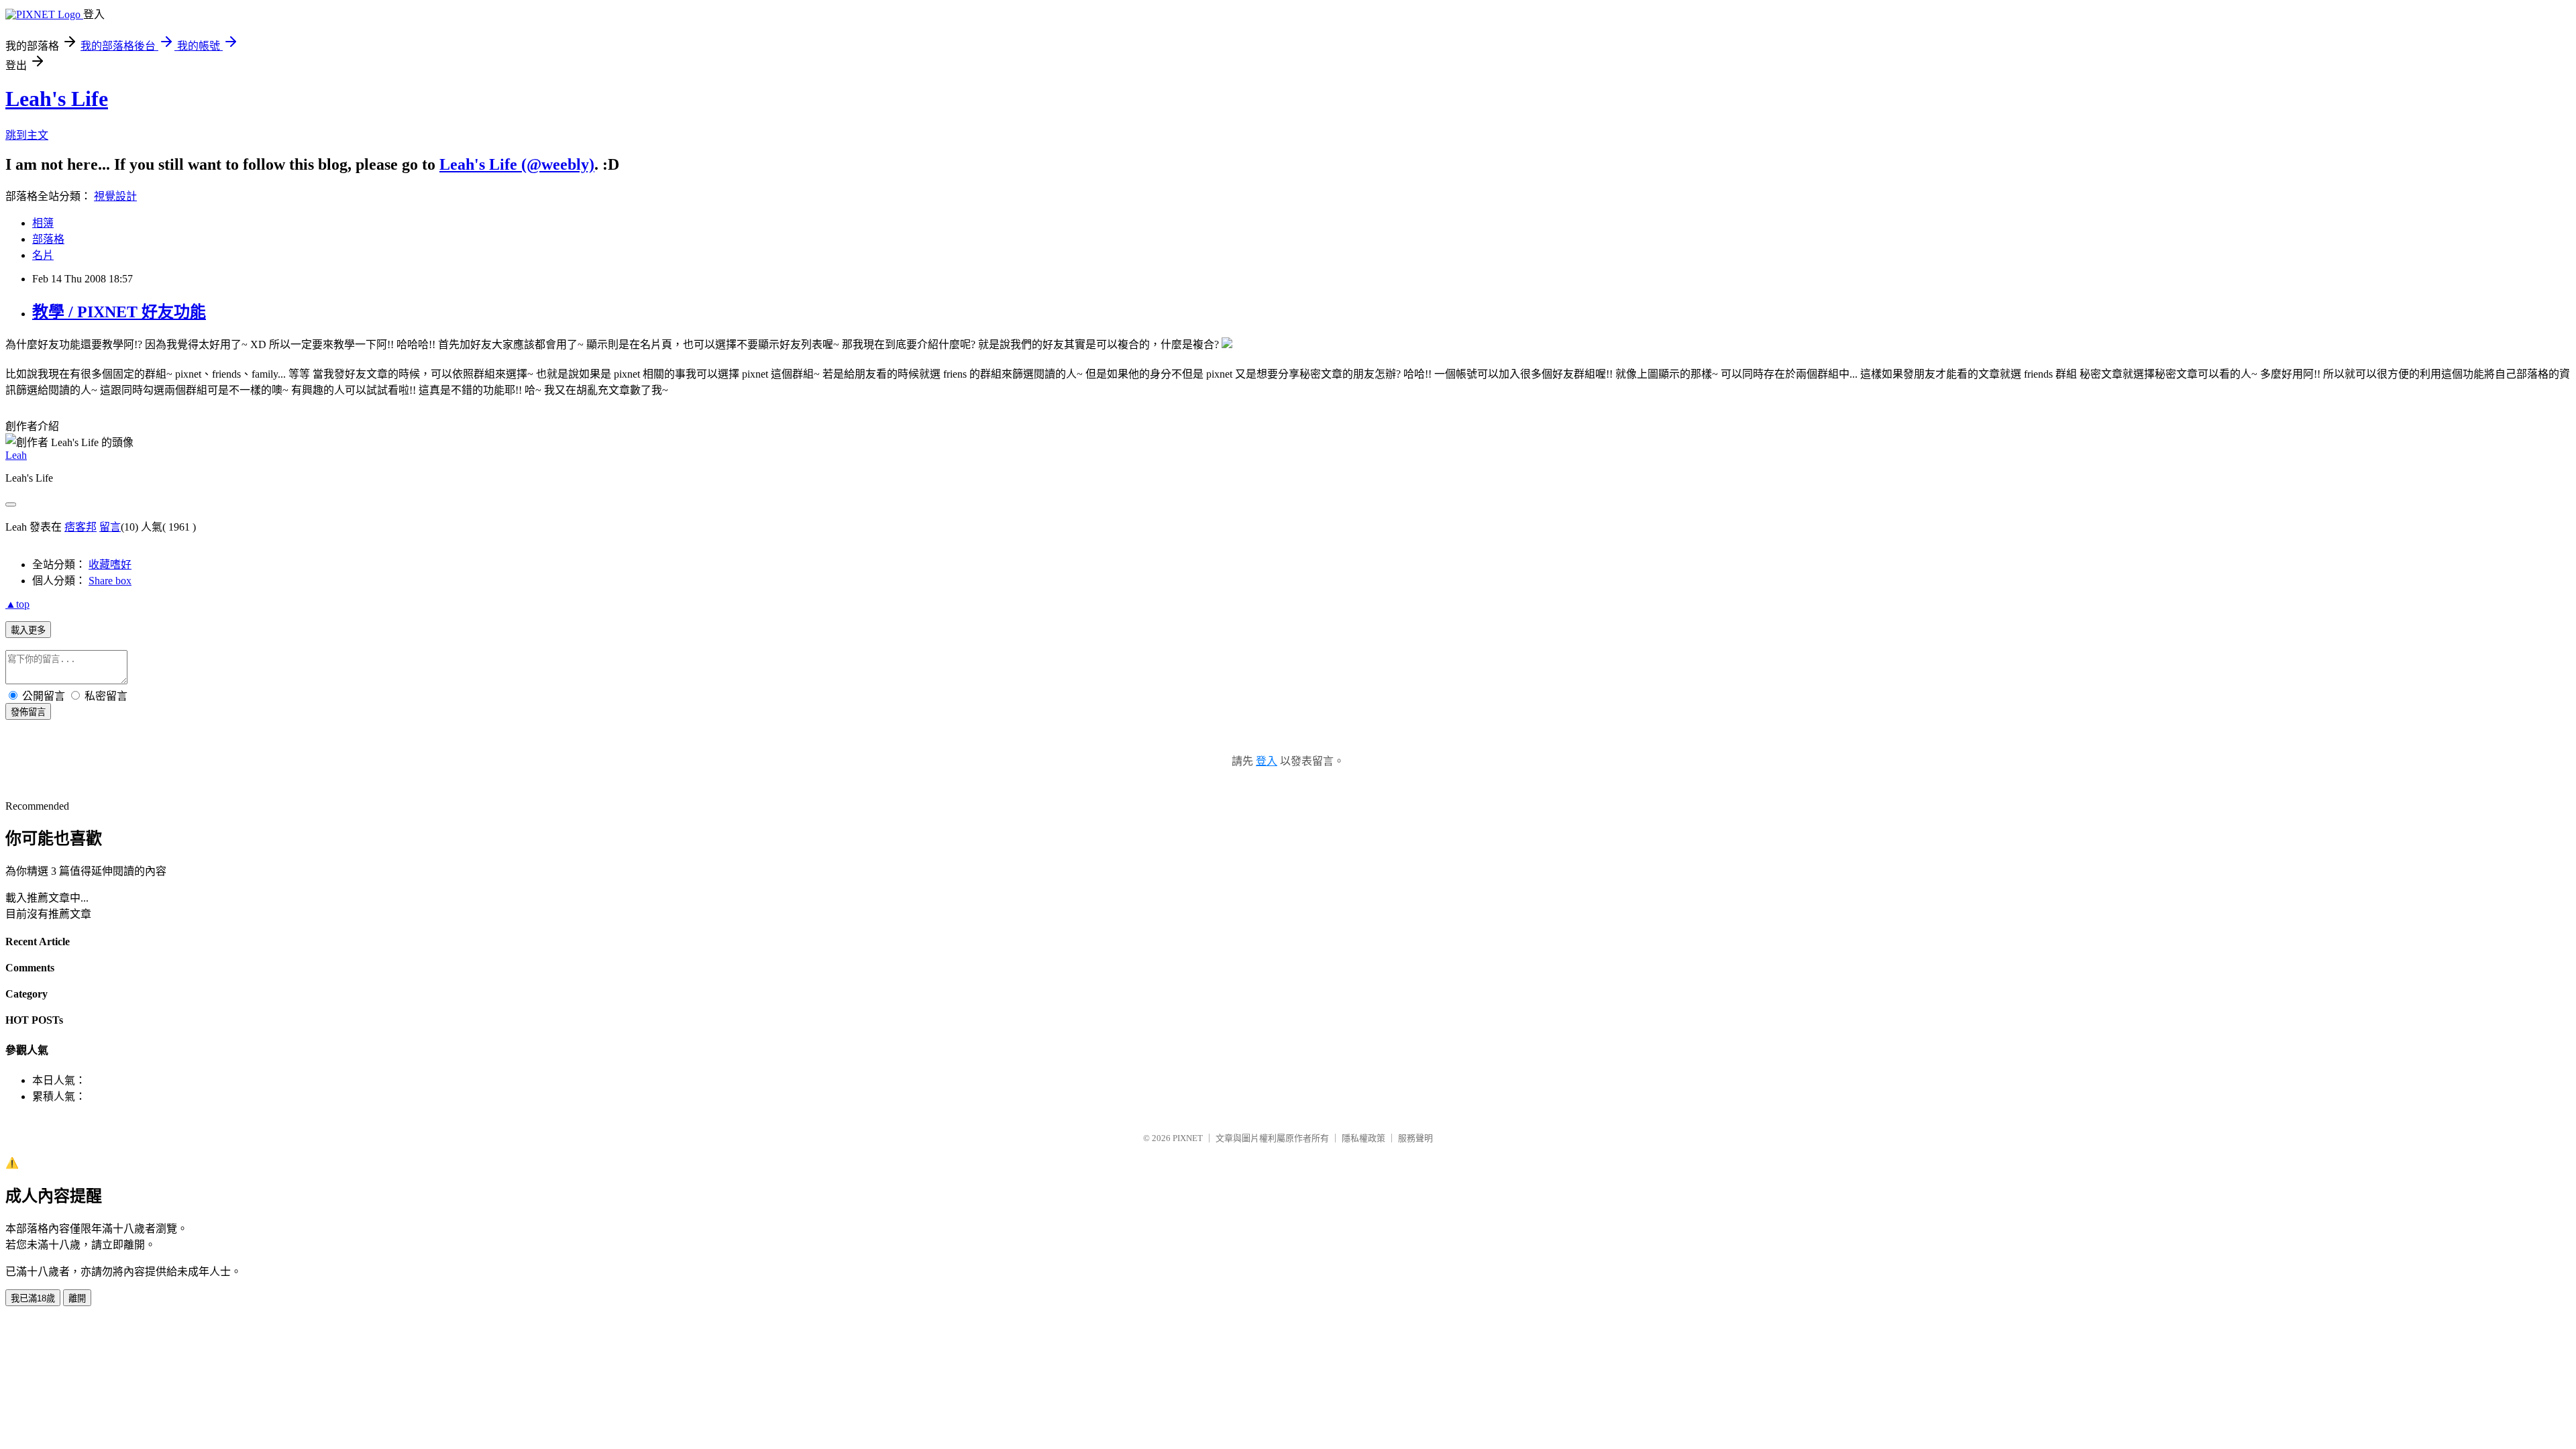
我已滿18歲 (33, 1298)
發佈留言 (28, 712)
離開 (77, 1298)
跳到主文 (27, 135)
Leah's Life (57, 99)
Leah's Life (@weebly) (517, 164)
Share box (110, 581)
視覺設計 (115, 196)
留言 (110, 527)
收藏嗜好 (110, 565)
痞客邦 (80, 527)
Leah (16, 455)
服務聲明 (1415, 1138)
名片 (43, 255)
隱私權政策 (1363, 1138)
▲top (17, 604)
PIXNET (1188, 1138)
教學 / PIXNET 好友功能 (119, 312)
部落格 (48, 239)
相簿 (43, 223)
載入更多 (28, 630)
